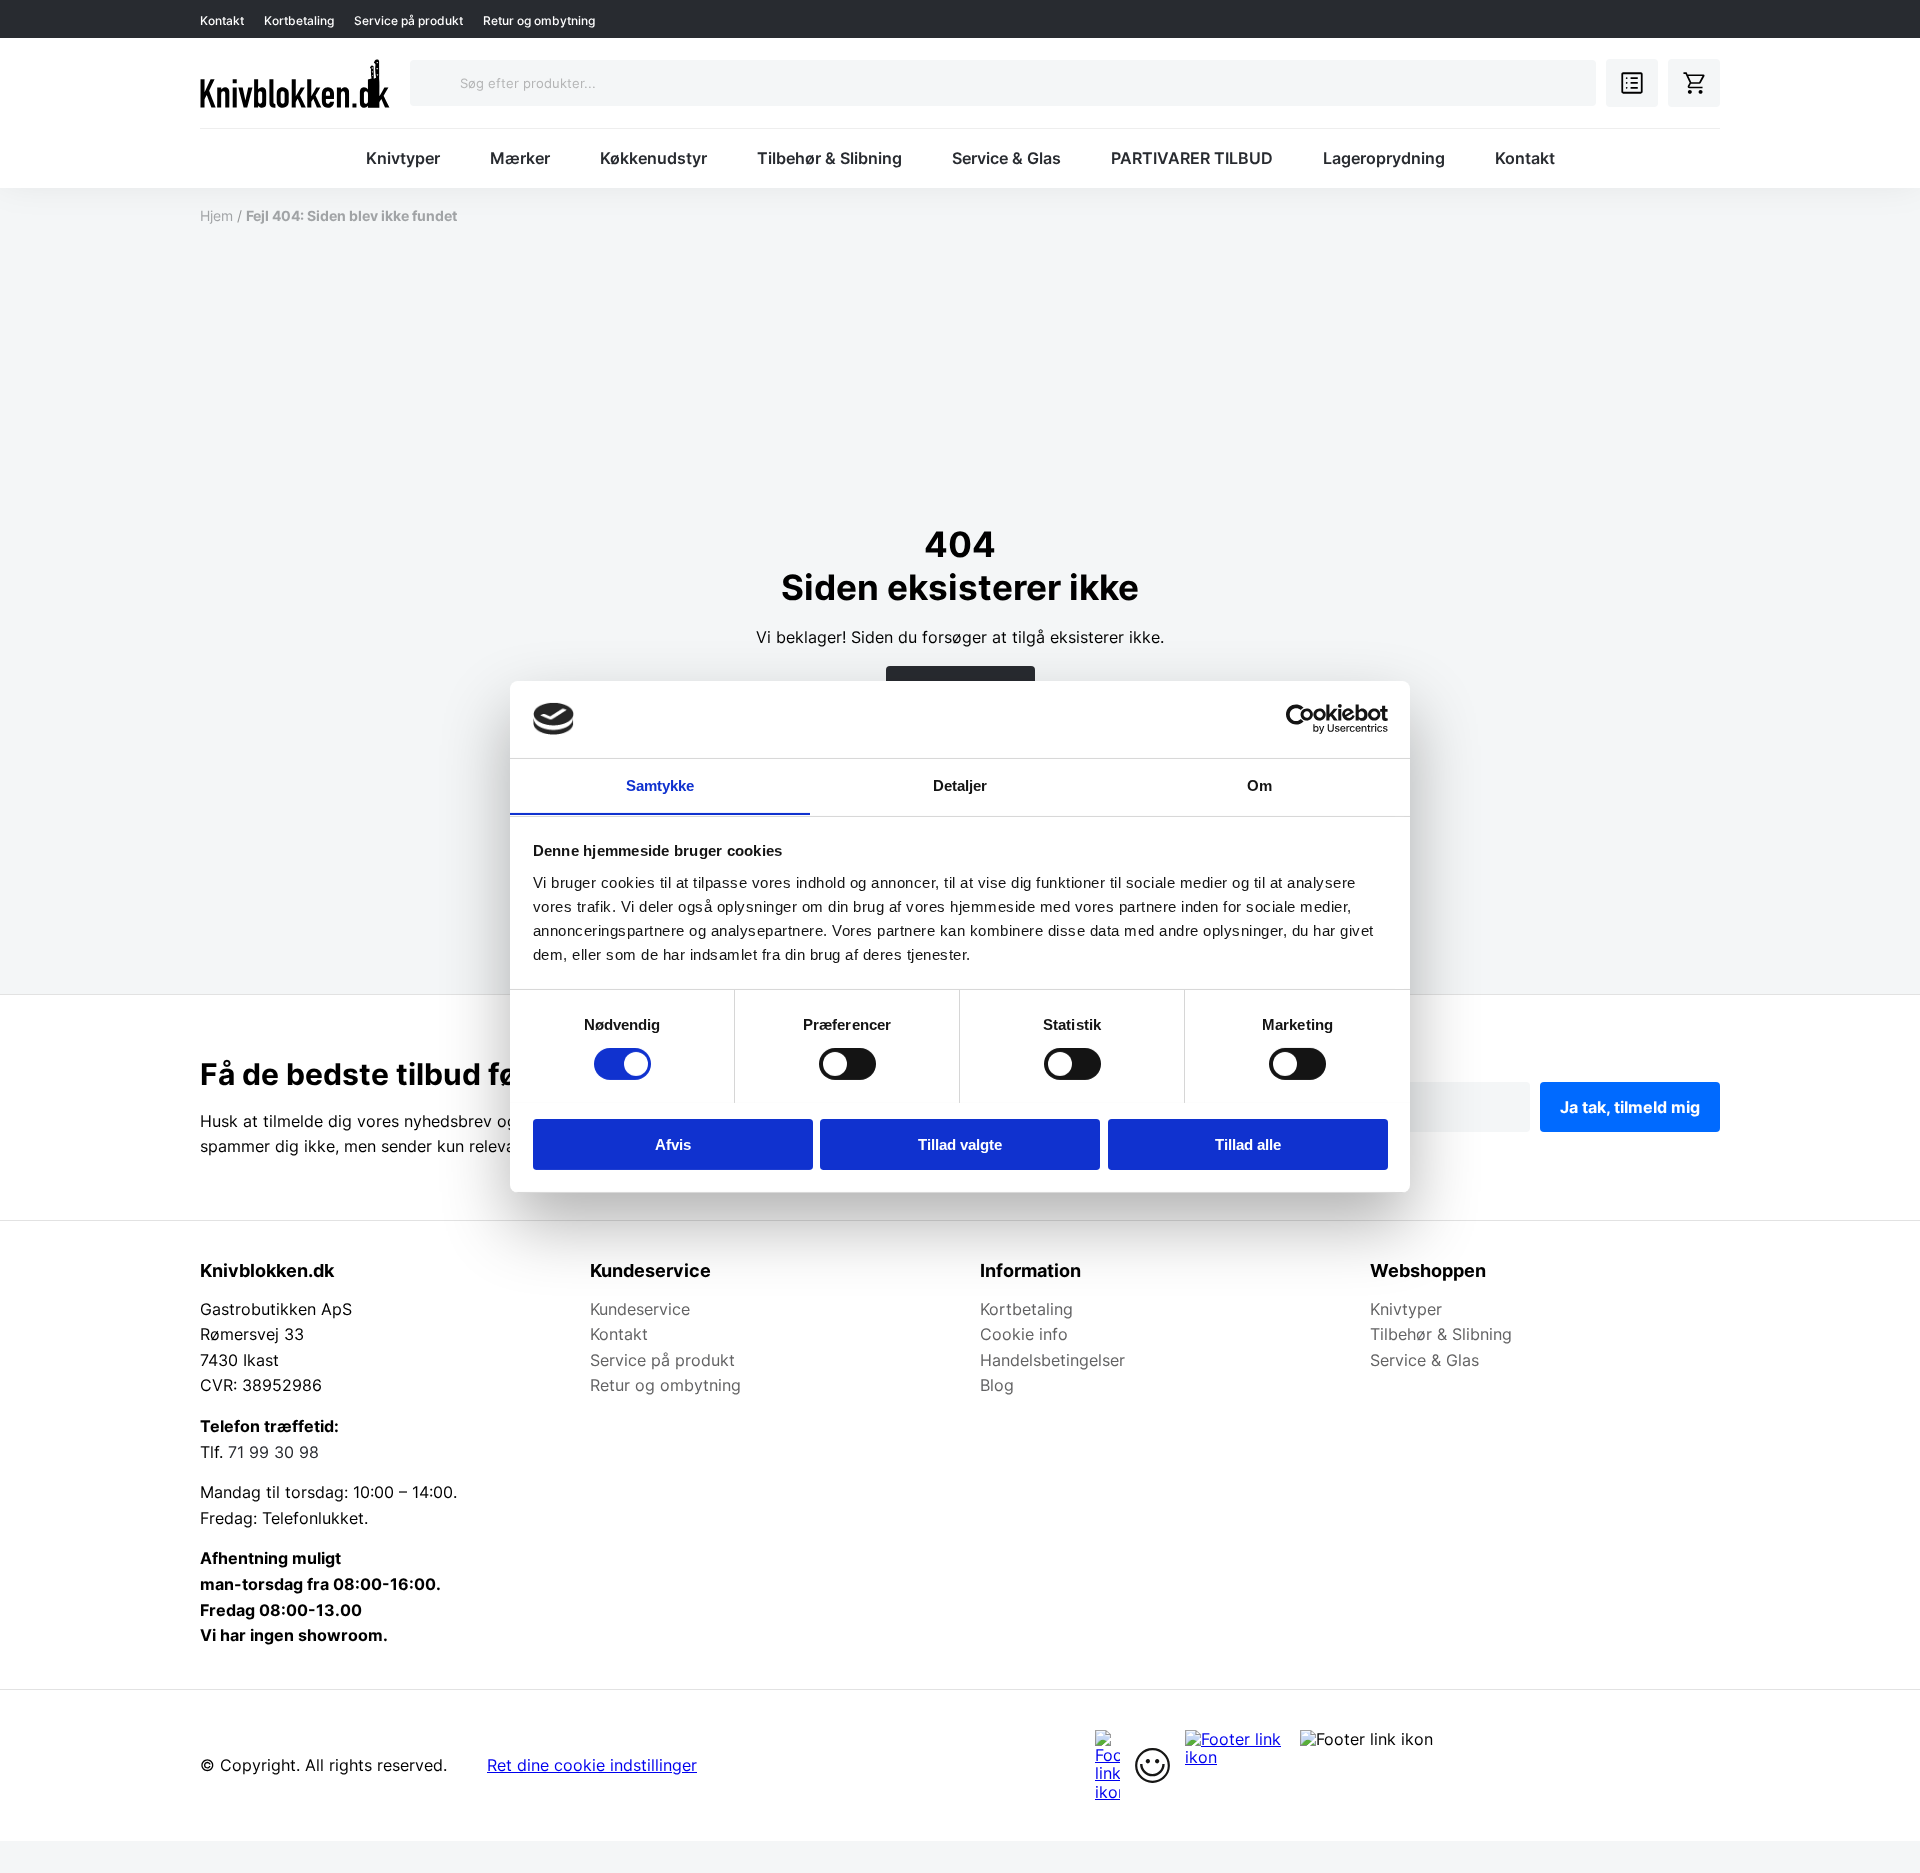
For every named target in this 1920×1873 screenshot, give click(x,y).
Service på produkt (408, 20)
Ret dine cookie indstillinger (592, 1765)
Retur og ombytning (539, 20)
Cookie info (1024, 1334)
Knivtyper (403, 158)
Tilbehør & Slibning (829, 158)
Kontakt (222, 20)
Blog (997, 1385)
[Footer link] (1107, 1765)
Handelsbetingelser (1052, 1360)
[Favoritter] (1632, 83)
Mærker (520, 158)
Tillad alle (1248, 1143)
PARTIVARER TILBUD (1192, 158)
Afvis (673, 1143)
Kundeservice (640, 1309)
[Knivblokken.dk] (295, 83)
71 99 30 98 (273, 1452)
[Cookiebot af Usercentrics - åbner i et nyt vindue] (1300, 719)
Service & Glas (1006, 158)
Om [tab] (1259, 784)
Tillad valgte (960, 1143)
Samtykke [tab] (660, 784)
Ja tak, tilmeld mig (1630, 1107)
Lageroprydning (1384, 158)
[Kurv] (1694, 83)
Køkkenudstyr (653, 158)
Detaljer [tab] (960, 784)
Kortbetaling (299, 20)
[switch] (847, 1064)
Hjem (216, 215)
